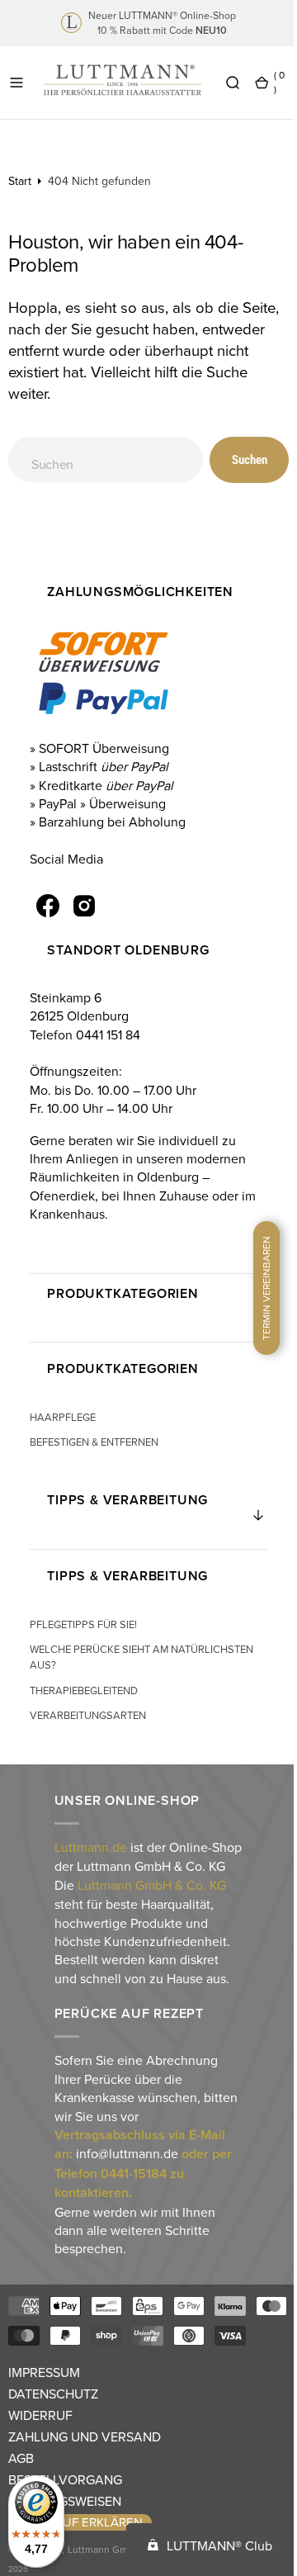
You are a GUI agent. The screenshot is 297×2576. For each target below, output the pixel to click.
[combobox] (100, 459)
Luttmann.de (89, 1847)
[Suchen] (233, 83)
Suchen (237, 460)
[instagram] (82, 906)
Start (20, 181)
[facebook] (46, 906)
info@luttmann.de (125, 2172)
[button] (16, 83)
